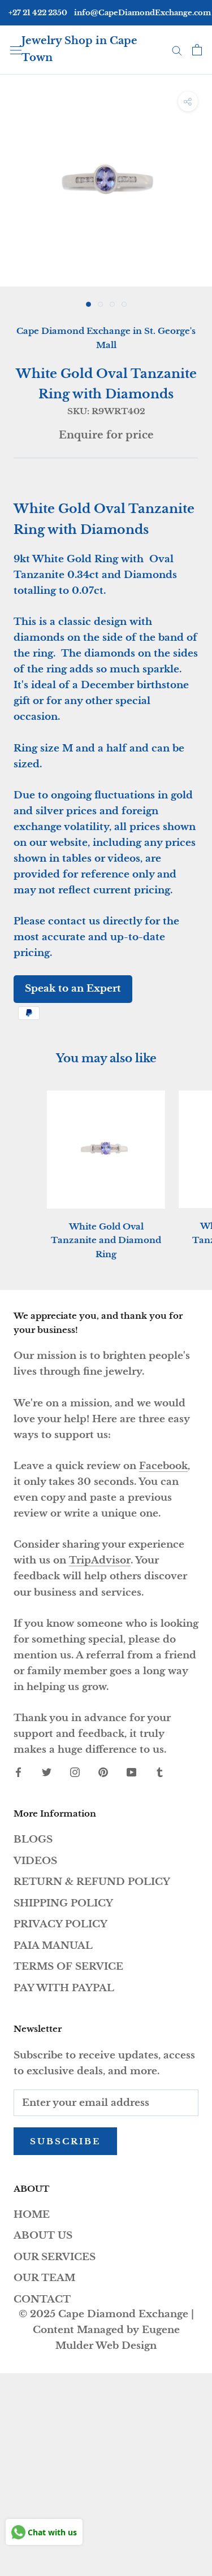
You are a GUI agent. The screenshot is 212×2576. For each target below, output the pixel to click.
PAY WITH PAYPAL (64, 1988)
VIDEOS (35, 1861)
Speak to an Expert (73, 989)
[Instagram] (75, 1772)
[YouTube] (131, 1772)
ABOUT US (43, 2236)
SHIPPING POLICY (63, 1903)
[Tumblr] (160, 1772)
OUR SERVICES (55, 2257)
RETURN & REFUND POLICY (92, 1882)
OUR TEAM (44, 2278)
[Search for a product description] (177, 50)
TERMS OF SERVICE (68, 1967)
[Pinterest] (103, 1772)
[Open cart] (197, 50)
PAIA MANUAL (53, 1946)
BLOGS (33, 1839)
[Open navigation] (16, 49)
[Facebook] (18, 1772)
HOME (32, 2215)
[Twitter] (47, 1772)
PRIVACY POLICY (60, 1924)
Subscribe (65, 2141)
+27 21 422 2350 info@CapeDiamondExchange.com (110, 13)
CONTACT (42, 2299)
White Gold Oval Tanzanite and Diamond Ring (106, 1241)
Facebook (163, 1466)
